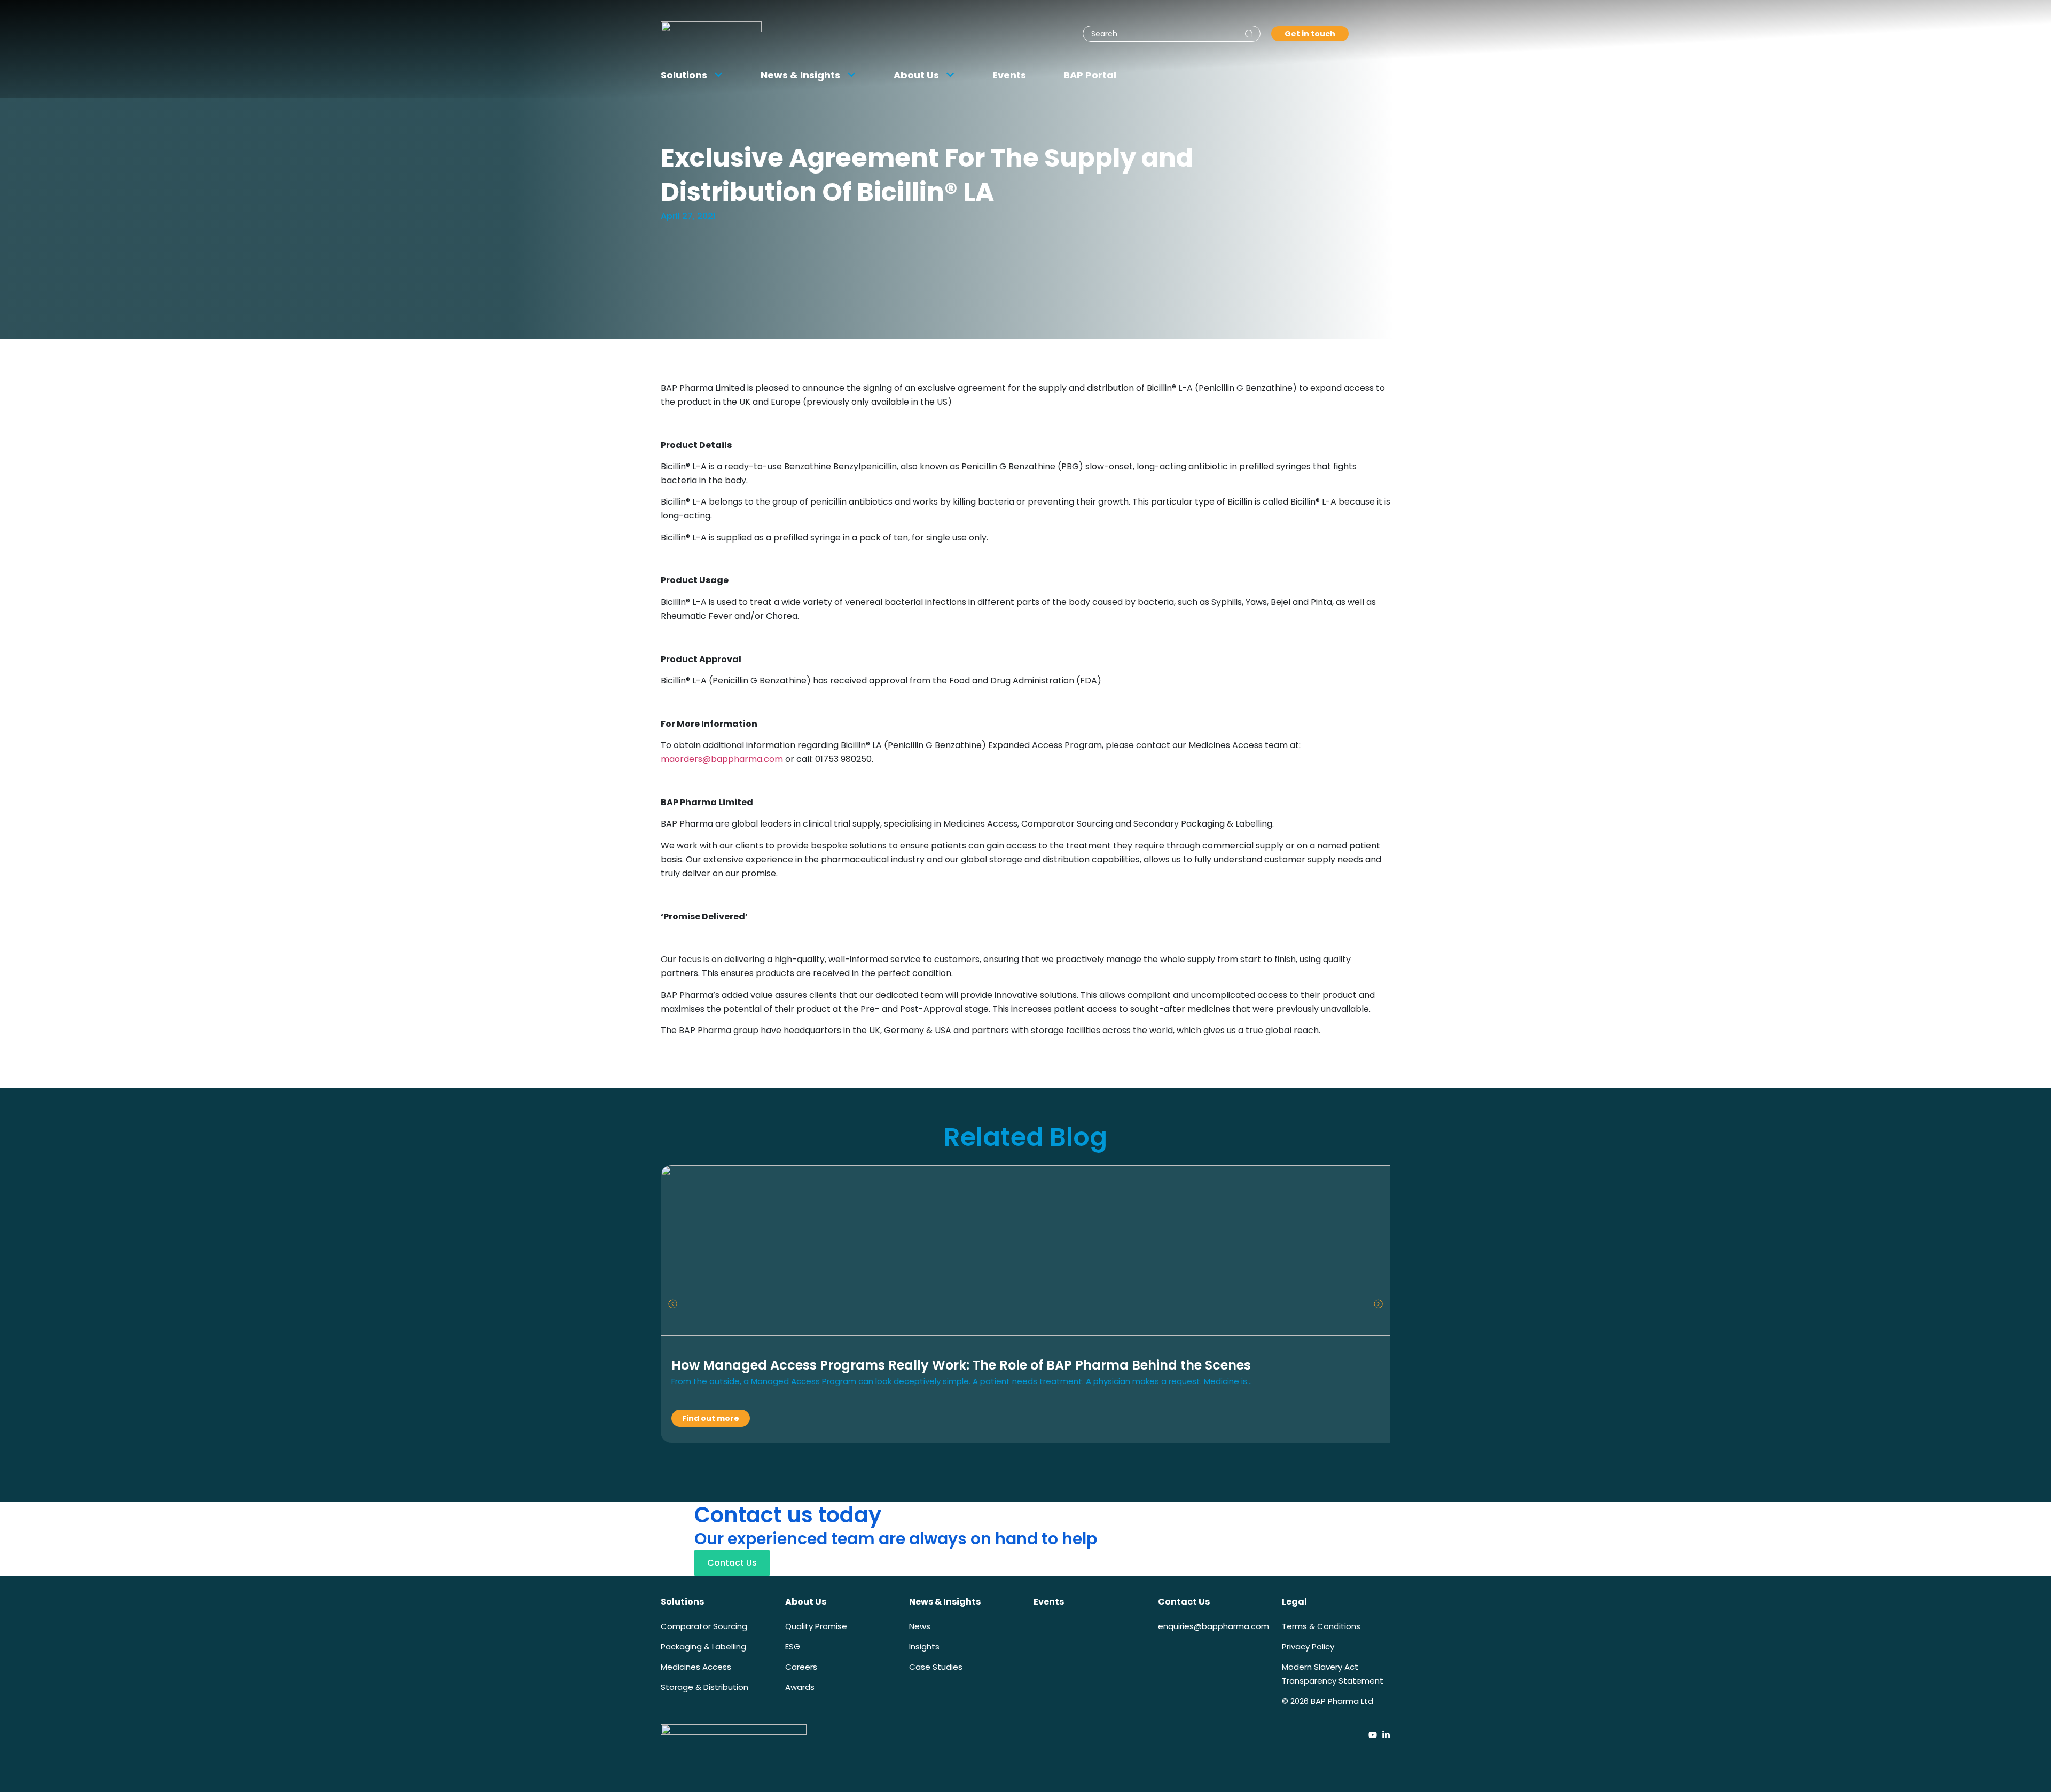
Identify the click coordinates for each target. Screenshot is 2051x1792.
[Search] (1249, 34)
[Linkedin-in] (1386, 1735)
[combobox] (1172, 34)
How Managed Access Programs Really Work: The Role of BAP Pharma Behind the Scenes (961, 1365)
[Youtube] (1373, 1735)
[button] (673, 1304)
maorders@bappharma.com (722, 759)
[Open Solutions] (718, 75)
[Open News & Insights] (851, 75)
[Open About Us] (950, 75)
